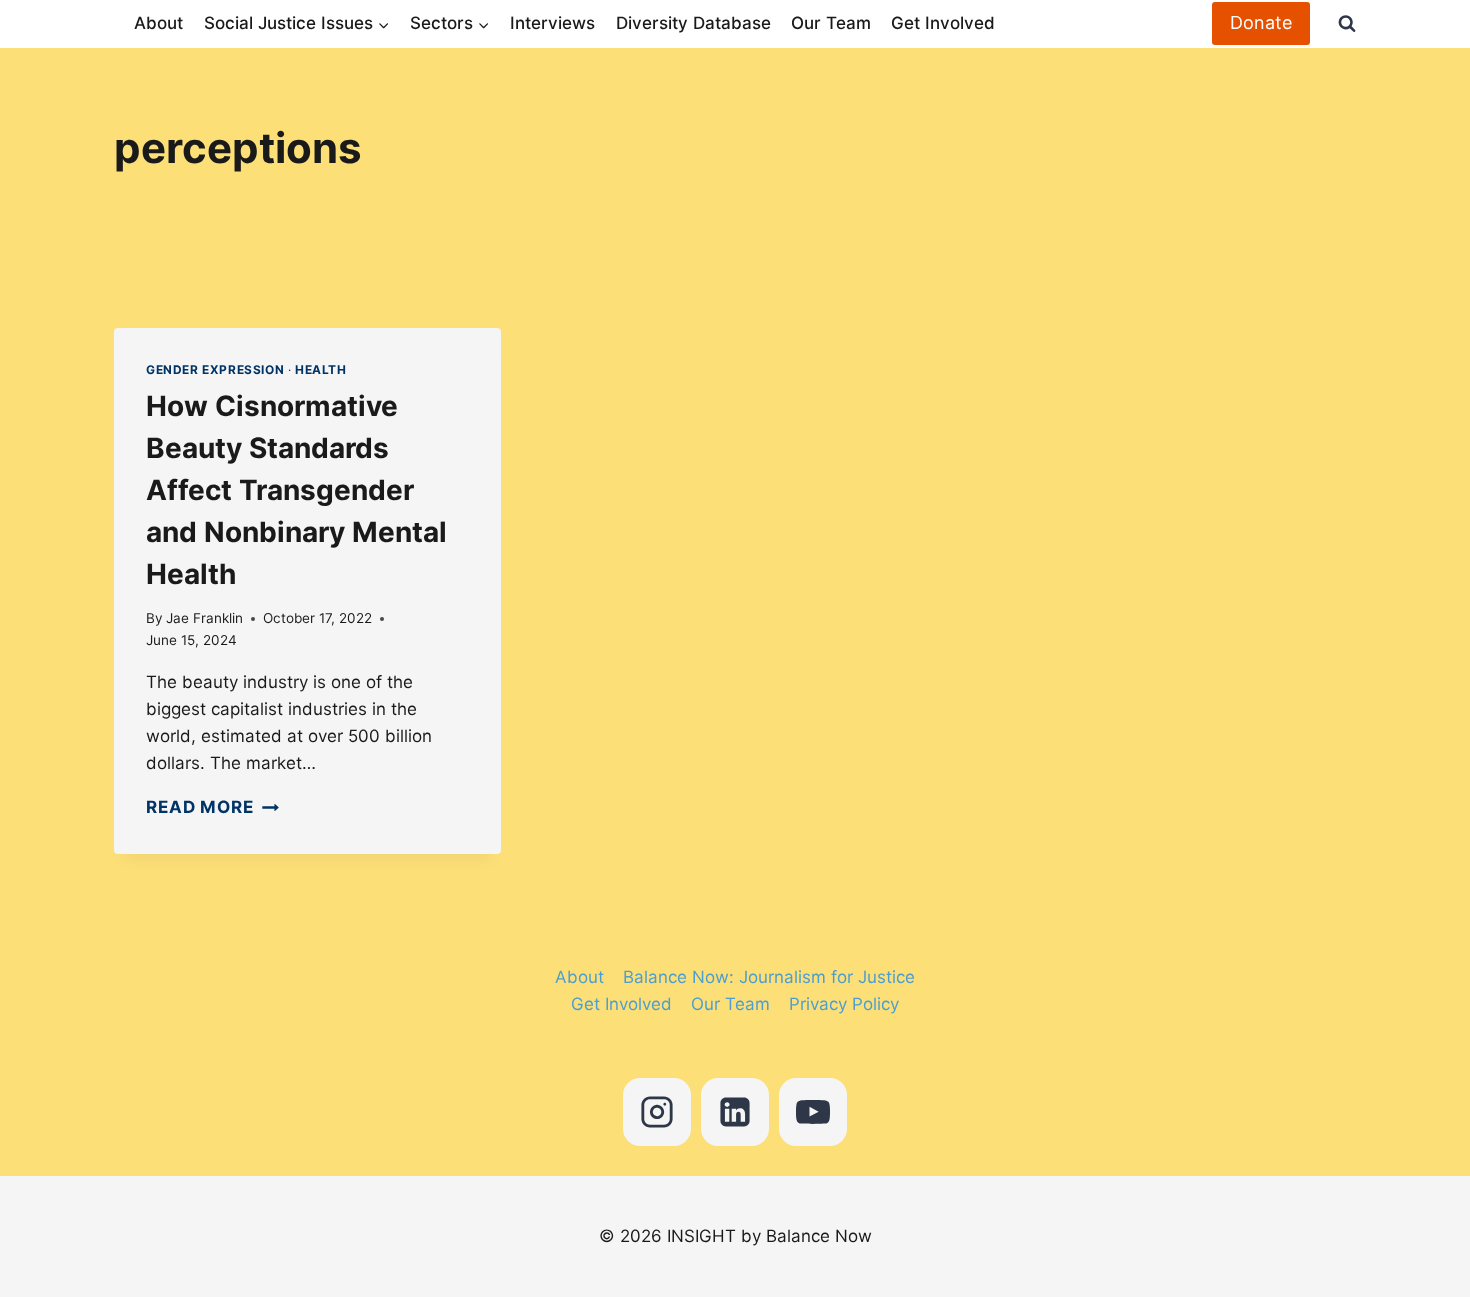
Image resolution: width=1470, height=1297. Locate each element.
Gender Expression (215, 369)
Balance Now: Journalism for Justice (769, 977)
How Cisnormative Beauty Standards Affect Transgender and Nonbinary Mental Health (296, 490)
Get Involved (943, 23)
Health (321, 369)
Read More (212, 807)
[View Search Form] (1338, 24)
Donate (1261, 22)
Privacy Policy (844, 1004)
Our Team (831, 23)
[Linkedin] (735, 1112)
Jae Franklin (204, 618)
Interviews (552, 23)
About (158, 23)
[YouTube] (813, 1112)
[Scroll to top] (1388, 1189)
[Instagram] (657, 1112)
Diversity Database (693, 23)
